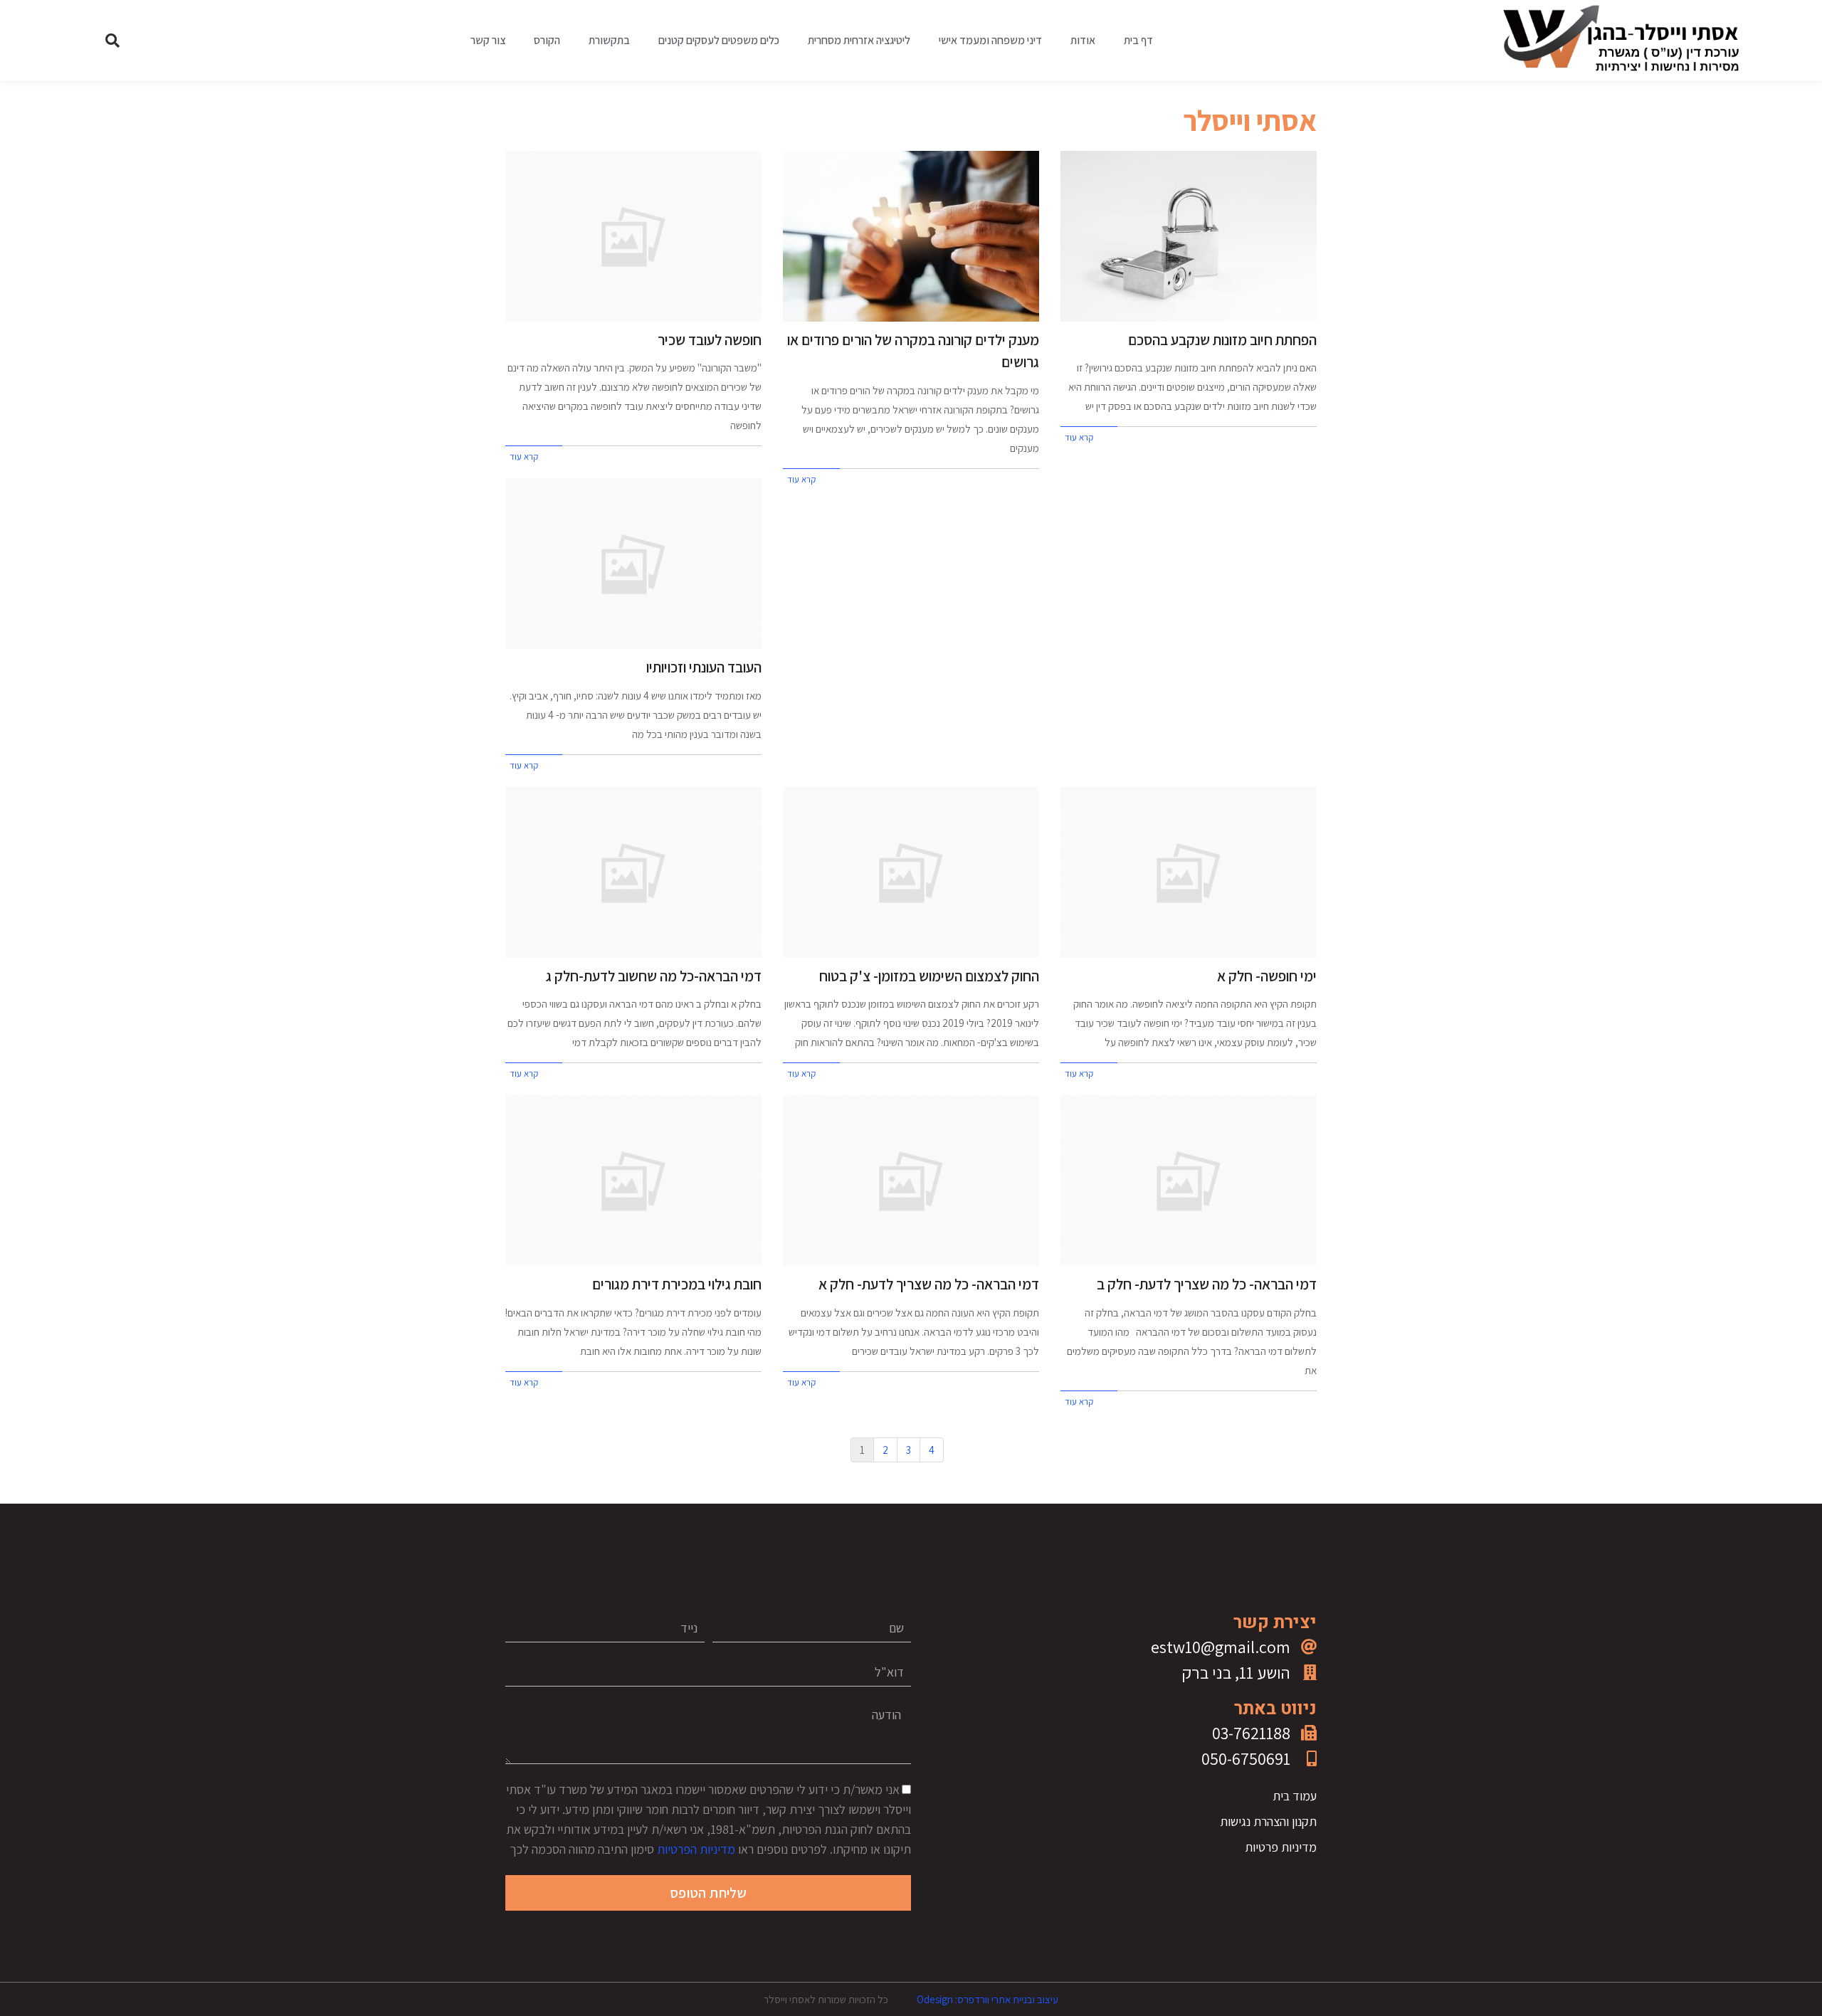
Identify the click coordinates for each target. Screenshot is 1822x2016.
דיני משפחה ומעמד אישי (990, 40)
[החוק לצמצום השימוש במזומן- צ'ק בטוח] (911, 872)
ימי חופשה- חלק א (1267, 976)
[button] (112, 41)
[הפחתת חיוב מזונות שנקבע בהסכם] (1189, 236)
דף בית (1138, 40)
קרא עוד (1079, 437)
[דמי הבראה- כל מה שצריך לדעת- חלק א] (911, 1181)
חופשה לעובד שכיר (710, 340)
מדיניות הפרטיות (696, 1849)
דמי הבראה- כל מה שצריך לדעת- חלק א (929, 1284)
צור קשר (488, 40)
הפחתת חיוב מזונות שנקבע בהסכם (1222, 340)
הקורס (547, 40)
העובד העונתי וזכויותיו (704, 667)
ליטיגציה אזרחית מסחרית (859, 40)
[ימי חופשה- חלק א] (1189, 872)
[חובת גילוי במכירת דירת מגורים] (633, 1181)
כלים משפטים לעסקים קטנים (719, 40)
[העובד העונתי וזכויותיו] (633, 564)
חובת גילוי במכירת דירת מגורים (677, 1284)
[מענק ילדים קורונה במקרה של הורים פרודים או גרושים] (911, 236)
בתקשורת (609, 40)
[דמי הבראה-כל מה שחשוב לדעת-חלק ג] (633, 872)
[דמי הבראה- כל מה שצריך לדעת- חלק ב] (1189, 1181)
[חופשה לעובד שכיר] (633, 236)
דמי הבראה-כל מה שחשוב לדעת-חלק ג (654, 976)
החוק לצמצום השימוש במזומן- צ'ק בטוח (929, 976)
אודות (1083, 40)
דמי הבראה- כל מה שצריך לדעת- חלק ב (1207, 1284)
